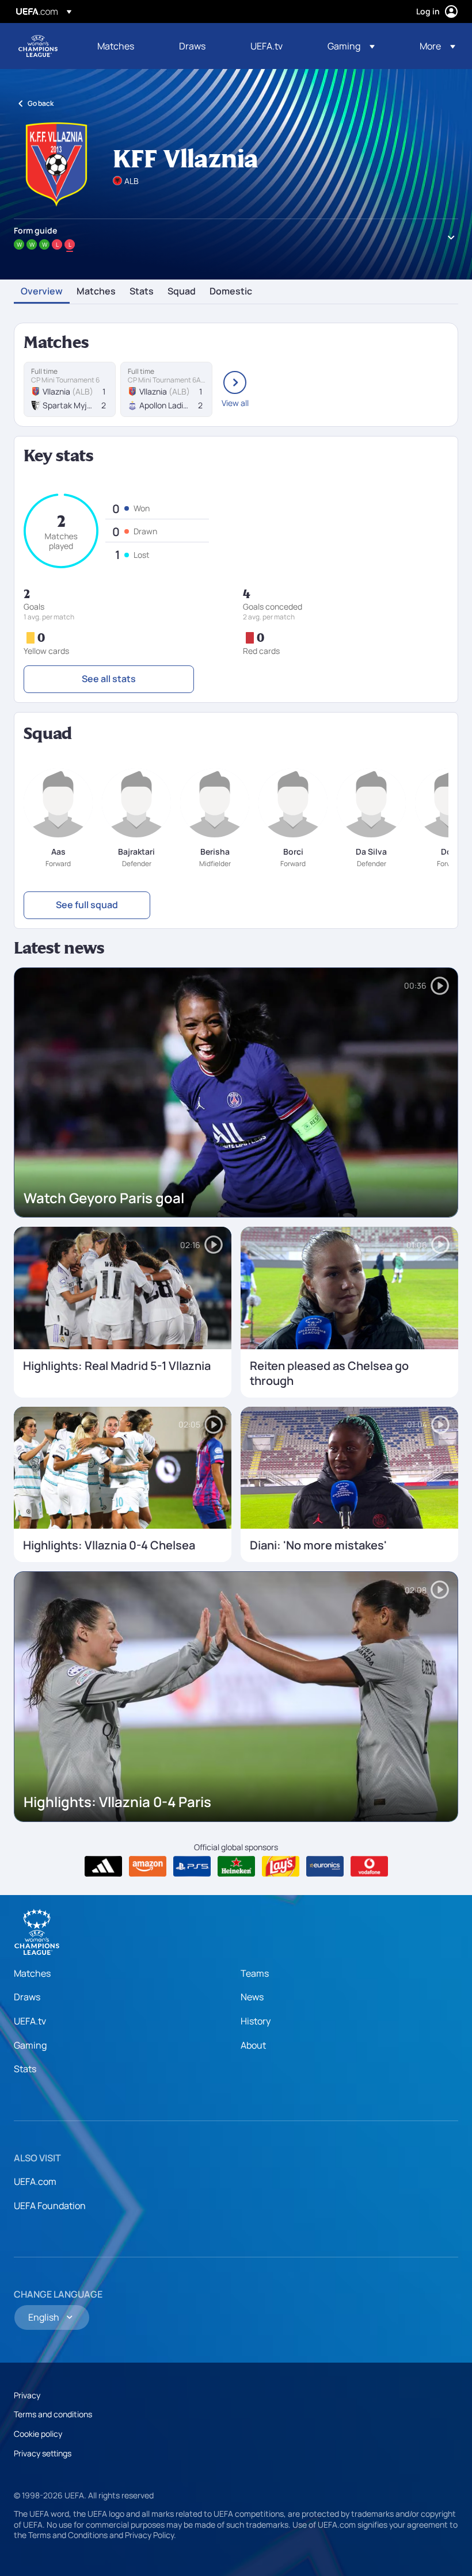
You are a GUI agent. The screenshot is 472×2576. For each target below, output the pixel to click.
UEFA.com (35, 2181)
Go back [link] (41, 103)
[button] (351, 46)
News (252, 1997)
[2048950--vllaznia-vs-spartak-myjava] (70, 389)
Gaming (30, 2045)
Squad (182, 292)
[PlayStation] (192, 1866)
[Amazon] (148, 1866)
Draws (27, 1997)
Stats (142, 292)
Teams (255, 1973)
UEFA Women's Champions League (38, 46)
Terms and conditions (53, 2414)
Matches (96, 292)
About (253, 2045)
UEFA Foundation (50, 2206)
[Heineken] (236, 1866)
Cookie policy (38, 2434)
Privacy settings (43, 2453)
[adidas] (103, 1866)
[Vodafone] (369, 1866)
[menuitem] (124, 46)
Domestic (231, 292)
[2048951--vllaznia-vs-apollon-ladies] (166, 389)
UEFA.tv (30, 2021)
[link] (116, 46)
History (256, 2021)
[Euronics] (325, 1866)
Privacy (27, 2395)
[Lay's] (281, 1866)
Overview (42, 292)
